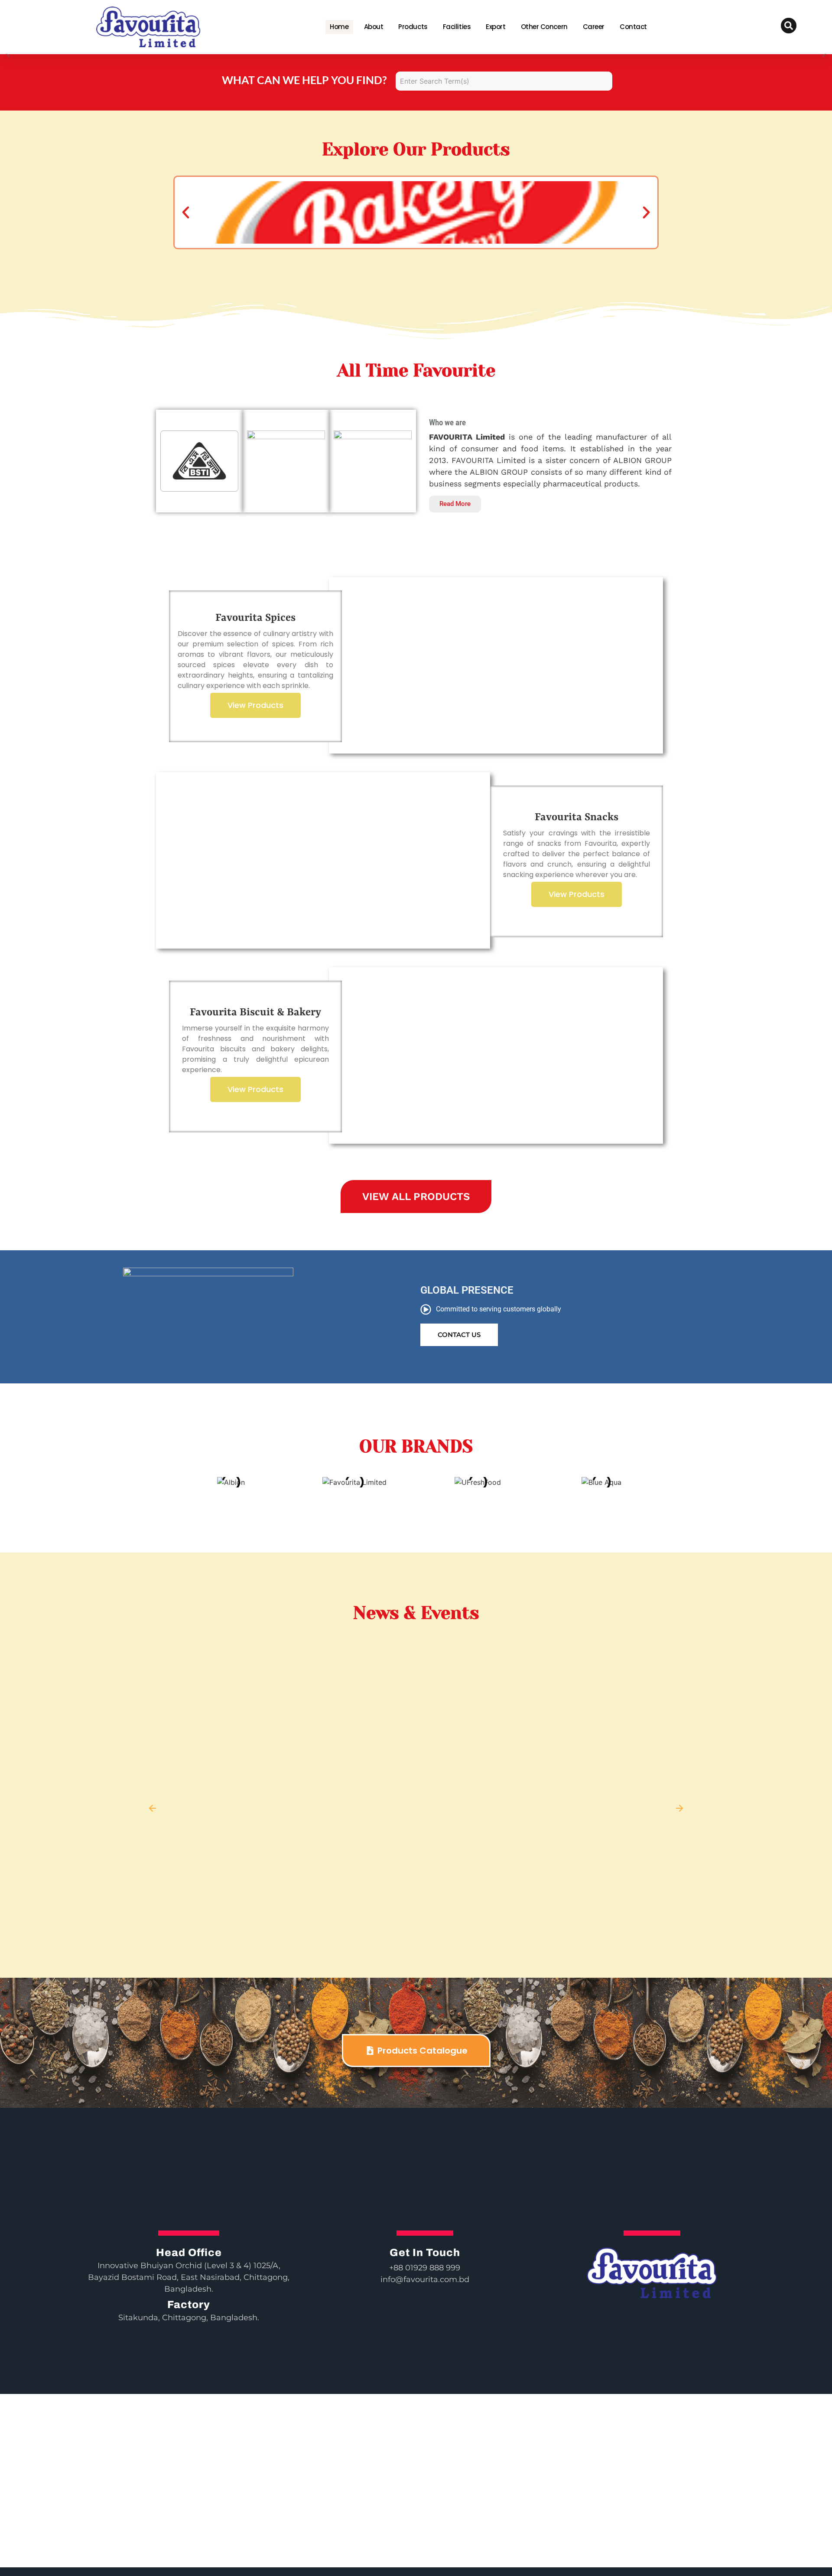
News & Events (416, 1613)
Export (496, 27)
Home (339, 27)
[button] (186, 212)
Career (594, 27)
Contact (633, 27)
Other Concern (544, 27)
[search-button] (789, 26)
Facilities (457, 27)
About (374, 27)
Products (413, 27)
